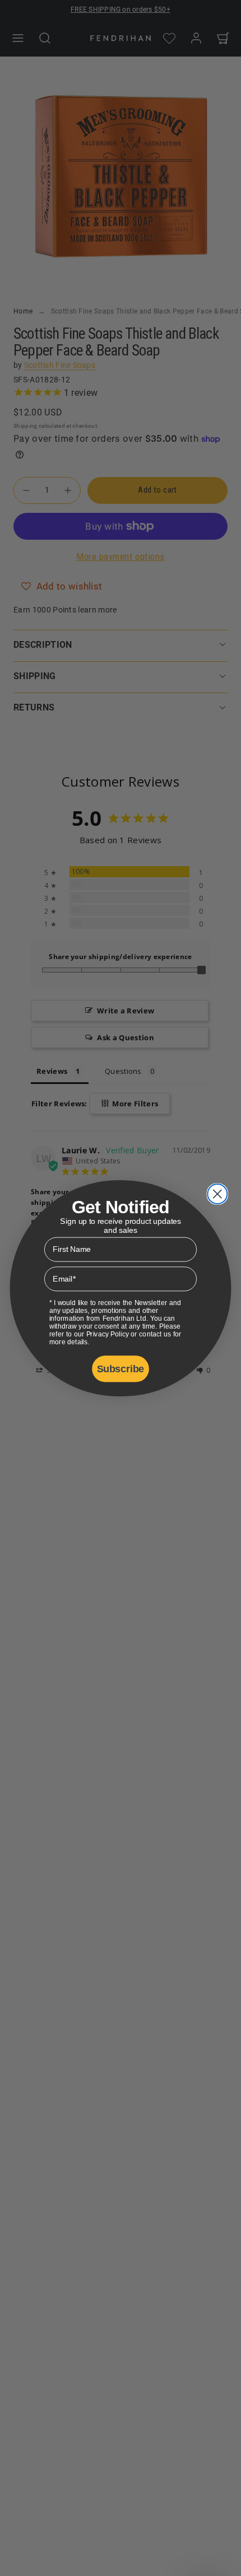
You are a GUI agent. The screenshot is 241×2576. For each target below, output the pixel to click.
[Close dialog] (217, 1193)
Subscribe (121, 1369)
